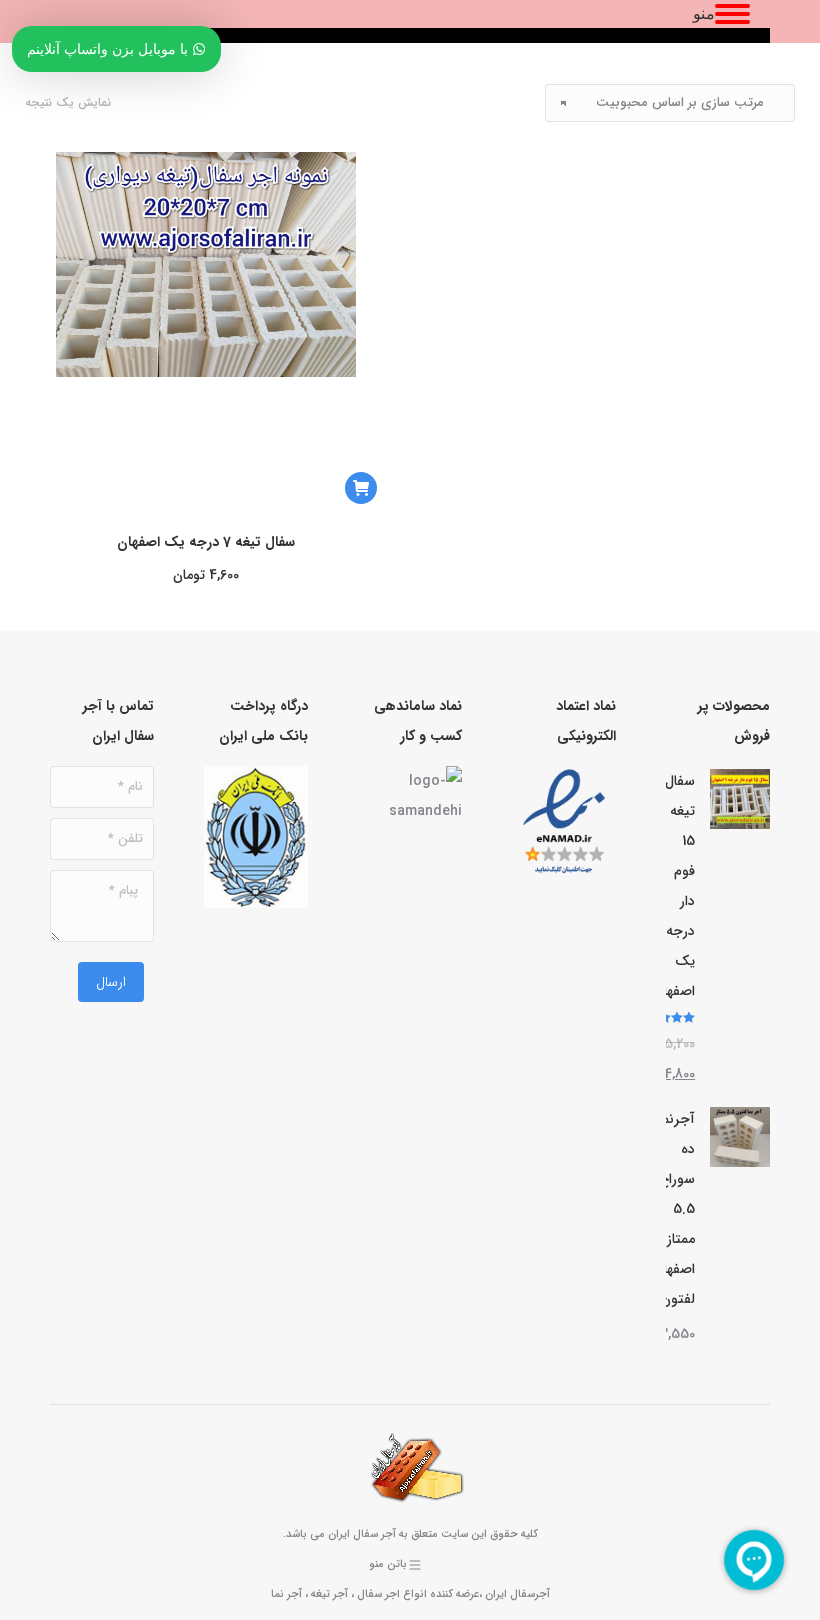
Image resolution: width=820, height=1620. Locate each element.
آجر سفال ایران (362, 1534)
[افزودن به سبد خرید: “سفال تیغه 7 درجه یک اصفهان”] (361, 488)
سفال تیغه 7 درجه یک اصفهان (206, 542)
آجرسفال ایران (517, 1594)
